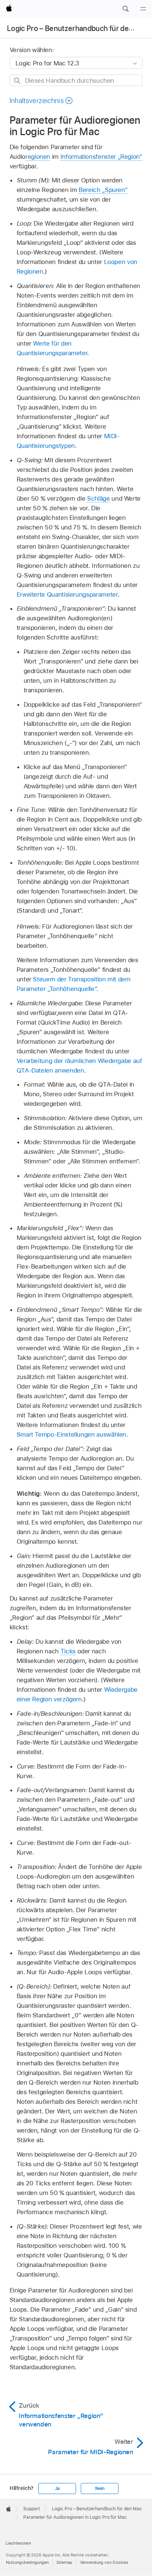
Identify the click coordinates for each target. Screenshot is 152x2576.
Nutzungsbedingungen (27, 2562)
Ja (58, 2488)
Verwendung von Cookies (104, 2562)
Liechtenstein (18, 2543)
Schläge (99, 498)
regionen (38, 157)
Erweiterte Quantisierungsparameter (67, 594)
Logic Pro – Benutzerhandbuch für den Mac (78, 28)
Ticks (68, 1651)
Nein (100, 2488)
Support (32, 2509)
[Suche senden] (18, 81)
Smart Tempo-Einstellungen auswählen (72, 1434)
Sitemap (64, 2562)
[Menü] (143, 9)
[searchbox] (76, 80)
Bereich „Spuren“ (103, 190)
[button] (125, 9)
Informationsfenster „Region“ (101, 157)
